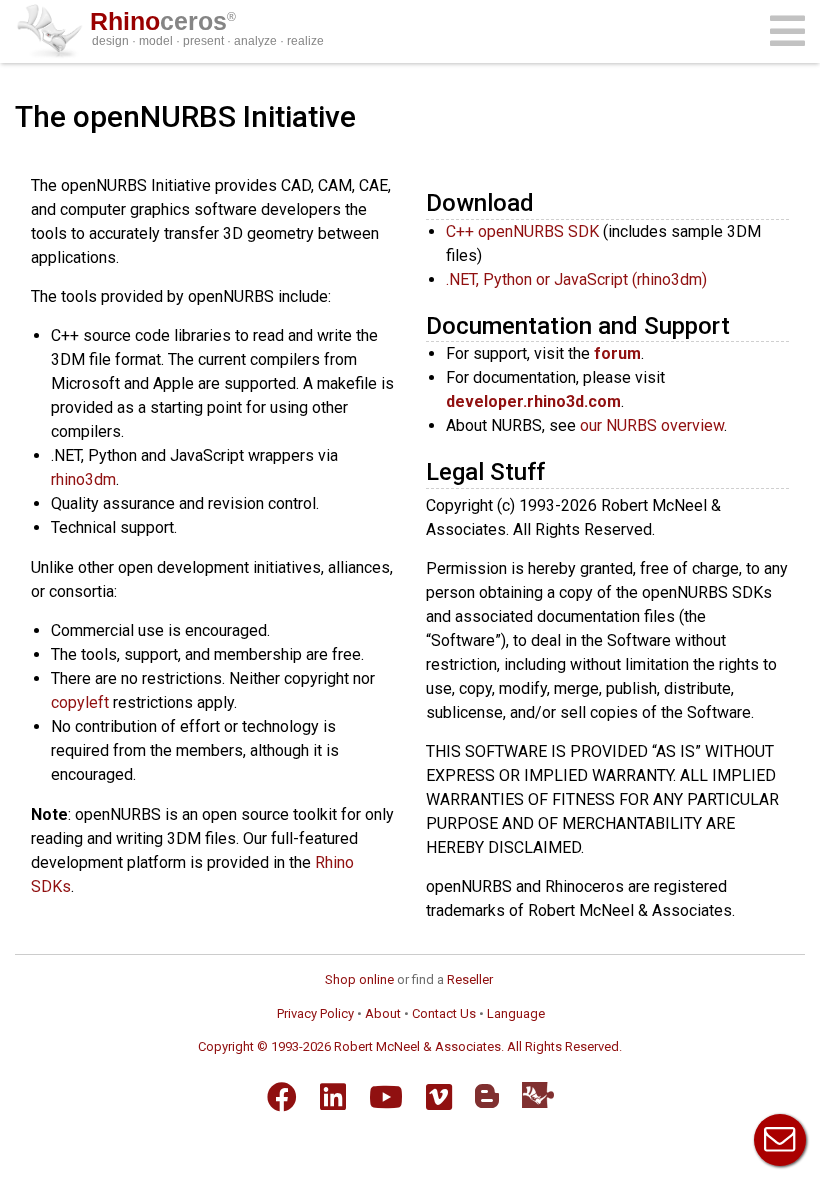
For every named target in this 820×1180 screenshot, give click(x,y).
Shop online (359, 979)
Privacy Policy (315, 1013)
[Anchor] (546, 200)
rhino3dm (83, 479)
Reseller (470, 979)
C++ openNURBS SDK (522, 231)
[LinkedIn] (333, 1097)
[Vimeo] (439, 1097)
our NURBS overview (652, 425)
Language (516, 1013)
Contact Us (444, 1013)
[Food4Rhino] (538, 1094)
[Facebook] (282, 1097)
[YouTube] (386, 1097)
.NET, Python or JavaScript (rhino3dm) (576, 279)
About (383, 1013)
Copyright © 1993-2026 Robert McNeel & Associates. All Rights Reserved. (410, 1046)
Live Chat (780, 1140)
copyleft (80, 702)
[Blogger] (487, 1096)
